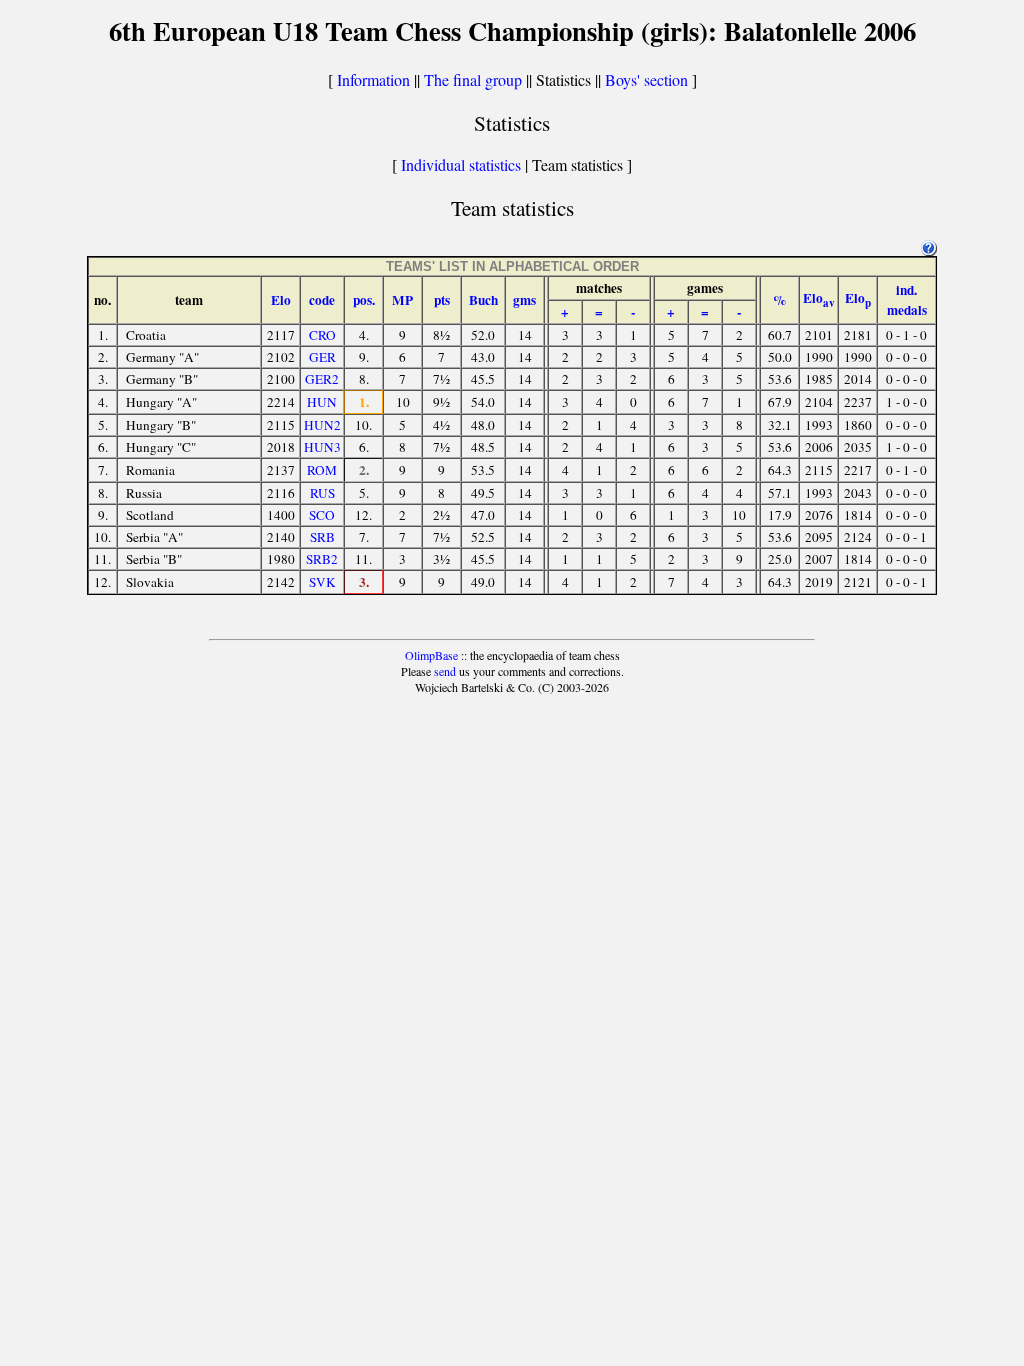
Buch (483, 300)
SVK (322, 582)
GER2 (322, 379)
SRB (322, 537)
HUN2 (322, 425)
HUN (322, 402)
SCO (322, 515)
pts (442, 300)
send (445, 671)
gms (524, 300)
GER (322, 357)
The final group (473, 79)
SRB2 (322, 559)
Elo (281, 300)
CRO (322, 335)
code (322, 300)
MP (402, 300)
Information (373, 79)
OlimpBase (431, 655)
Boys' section (646, 79)
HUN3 (322, 447)
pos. (364, 300)
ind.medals (907, 300)
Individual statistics (461, 164)
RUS (322, 493)
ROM (322, 470)
